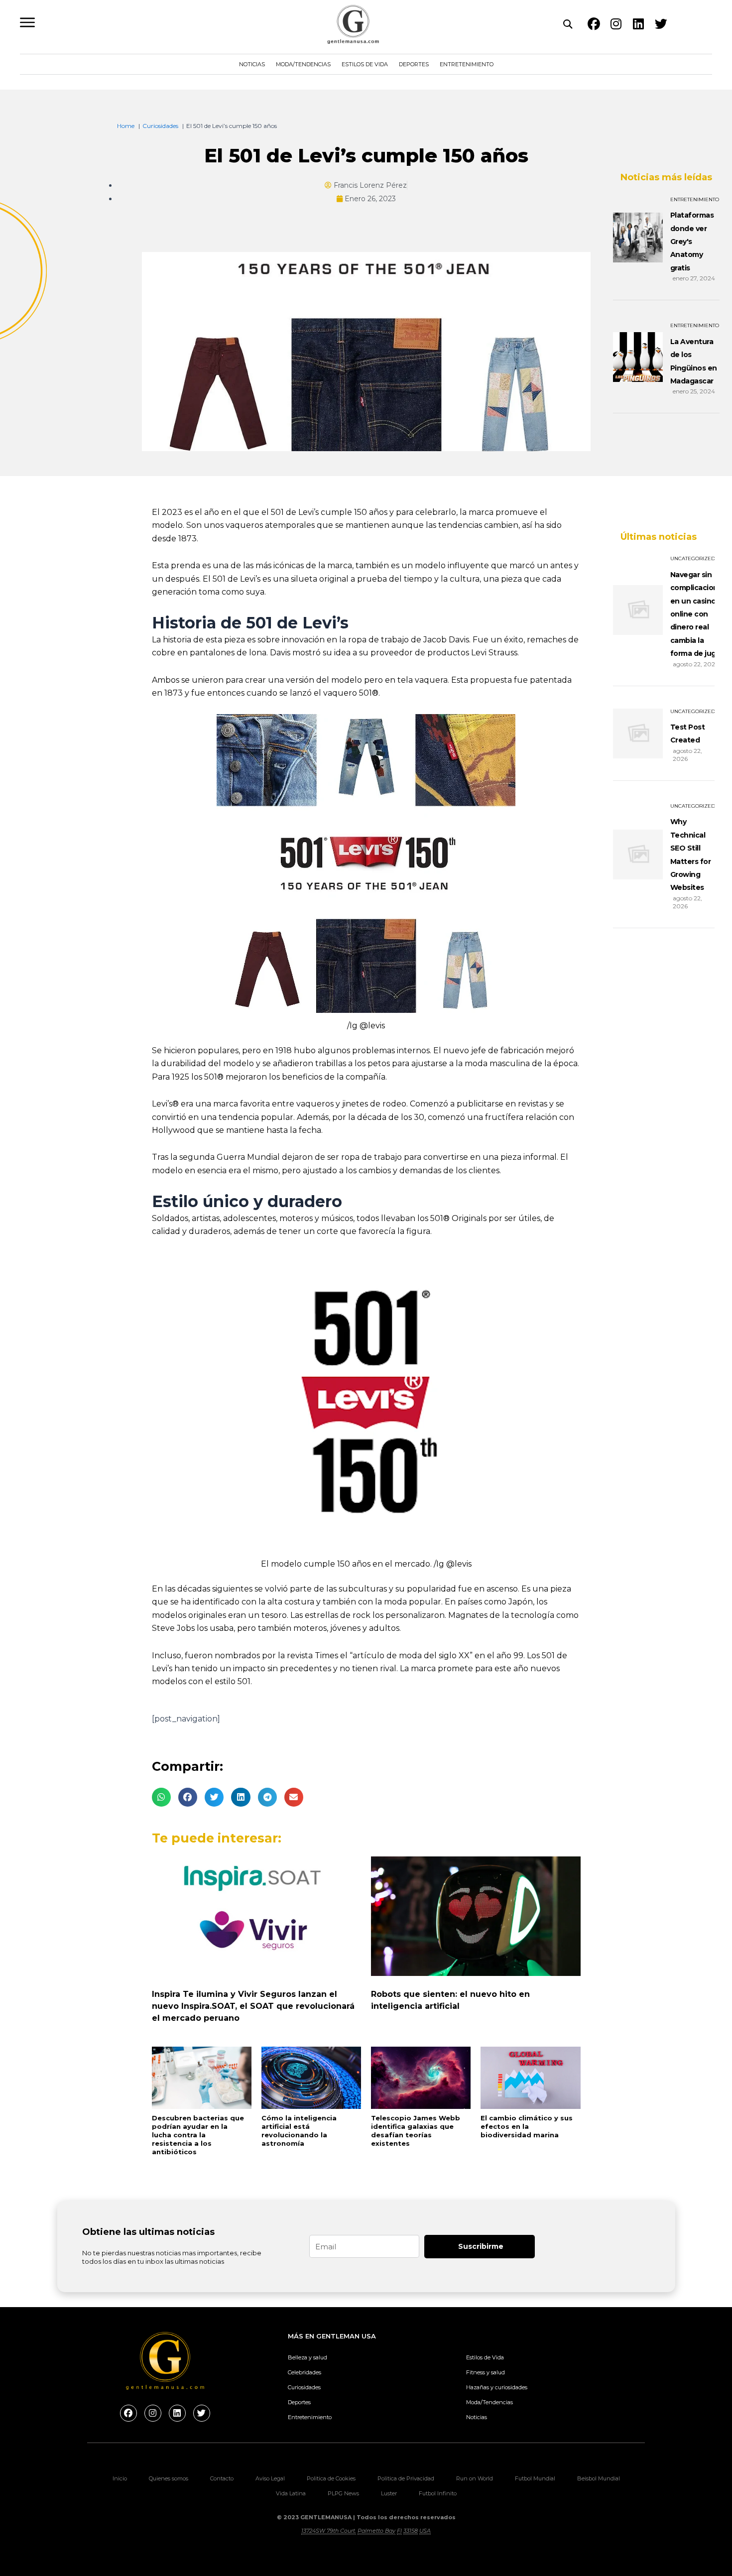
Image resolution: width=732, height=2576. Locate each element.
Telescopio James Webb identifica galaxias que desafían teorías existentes (416, 2131)
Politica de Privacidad (406, 2478)
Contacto (222, 2478)
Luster (389, 2493)
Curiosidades (304, 2387)
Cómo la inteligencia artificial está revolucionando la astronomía (299, 2131)
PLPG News (343, 2493)
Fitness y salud (486, 2372)
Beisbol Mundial (599, 2478)
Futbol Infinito (438, 2493)
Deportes (414, 64)
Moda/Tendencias (303, 64)
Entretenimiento (467, 64)
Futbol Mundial (535, 2478)
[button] (161, 1797)
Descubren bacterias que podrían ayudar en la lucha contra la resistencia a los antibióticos (198, 2135)
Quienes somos (169, 2478)
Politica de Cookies (331, 2478)
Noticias (252, 64)
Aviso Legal (270, 2478)
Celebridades (305, 2372)
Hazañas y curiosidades (497, 2387)
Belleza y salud (307, 2357)
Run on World (475, 2478)
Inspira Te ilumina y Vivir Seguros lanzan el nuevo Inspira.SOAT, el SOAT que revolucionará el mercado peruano (253, 2006)
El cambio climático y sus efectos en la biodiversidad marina (527, 2126)
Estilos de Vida (365, 64)
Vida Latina (291, 2493)
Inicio (120, 2478)
